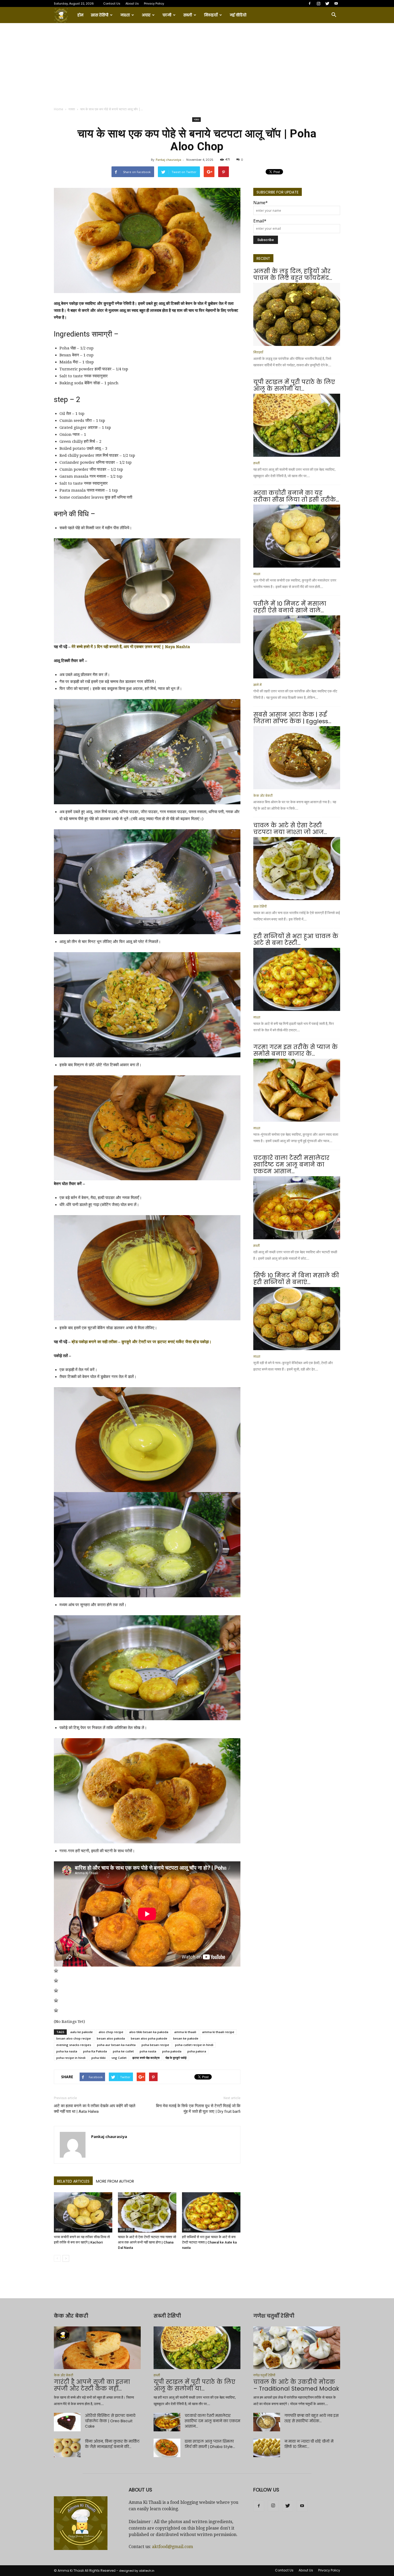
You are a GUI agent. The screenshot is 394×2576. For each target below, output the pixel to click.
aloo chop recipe (111, 2032)
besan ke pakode (186, 2038)
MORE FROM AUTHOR (115, 2181)
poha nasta (148, 2051)
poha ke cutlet (123, 2051)
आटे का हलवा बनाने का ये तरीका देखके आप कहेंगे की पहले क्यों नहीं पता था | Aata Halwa (95, 2109)
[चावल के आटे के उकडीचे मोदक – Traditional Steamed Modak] (297, 2348)
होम (80, 15)
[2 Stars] (56, 1981)
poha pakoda (172, 2051)
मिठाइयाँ (211, 15)
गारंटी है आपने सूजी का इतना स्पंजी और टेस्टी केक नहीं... (92, 2385)
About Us (132, 3)
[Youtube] (336, 3)
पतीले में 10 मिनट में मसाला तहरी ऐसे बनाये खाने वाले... (290, 607)
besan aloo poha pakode (149, 2038)
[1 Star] (56, 1971)
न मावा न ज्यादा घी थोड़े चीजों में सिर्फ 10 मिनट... (309, 2444)
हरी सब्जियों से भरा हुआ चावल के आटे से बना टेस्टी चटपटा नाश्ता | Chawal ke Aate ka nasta (209, 2242)
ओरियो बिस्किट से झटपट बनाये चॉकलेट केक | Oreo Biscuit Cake (110, 2421)
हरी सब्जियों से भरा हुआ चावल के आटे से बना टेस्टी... (296, 940)
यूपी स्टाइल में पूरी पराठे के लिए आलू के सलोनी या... (294, 385)
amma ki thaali (185, 2032)
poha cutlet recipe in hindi (194, 2045)
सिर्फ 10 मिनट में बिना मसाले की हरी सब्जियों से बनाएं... (296, 1279)
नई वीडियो (238, 15)
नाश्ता (125, 15)
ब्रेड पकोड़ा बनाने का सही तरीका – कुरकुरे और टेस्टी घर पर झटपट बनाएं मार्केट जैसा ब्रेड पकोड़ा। (142, 1342)
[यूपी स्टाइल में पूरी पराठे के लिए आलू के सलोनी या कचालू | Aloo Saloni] (297, 425)
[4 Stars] (56, 2000)
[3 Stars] (56, 1990)
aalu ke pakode (81, 2032)
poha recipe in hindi (71, 2058)
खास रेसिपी (100, 15)
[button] (334, 15)
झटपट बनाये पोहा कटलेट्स (146, 2058)
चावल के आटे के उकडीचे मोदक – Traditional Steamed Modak (296, 2385)
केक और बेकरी (263, 796)
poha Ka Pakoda (95, 2051)
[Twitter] (327, 3)
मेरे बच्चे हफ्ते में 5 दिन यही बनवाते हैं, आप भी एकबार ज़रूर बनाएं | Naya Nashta (131, 647)
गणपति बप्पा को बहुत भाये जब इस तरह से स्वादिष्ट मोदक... (311, 2418)
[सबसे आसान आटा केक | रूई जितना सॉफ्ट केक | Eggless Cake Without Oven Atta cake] (297, 758)
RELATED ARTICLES (73, 2181)
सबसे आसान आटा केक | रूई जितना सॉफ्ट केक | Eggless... (292, 718)
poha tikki (98, 2058)
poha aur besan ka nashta (116, 2045)
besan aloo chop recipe (74, 2038)
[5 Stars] (56, 2010)
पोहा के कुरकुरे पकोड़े (176, 2058)
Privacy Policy (154, 3)
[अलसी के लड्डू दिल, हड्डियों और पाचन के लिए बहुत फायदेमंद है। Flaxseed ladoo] (297, 314)
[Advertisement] (197, 63)
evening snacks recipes (74, 2045)
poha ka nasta (67, 2051)
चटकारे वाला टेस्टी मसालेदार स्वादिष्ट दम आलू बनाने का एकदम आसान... (291, 1165)
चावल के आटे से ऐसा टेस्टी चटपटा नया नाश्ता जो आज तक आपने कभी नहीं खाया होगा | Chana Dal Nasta (147, 2242)
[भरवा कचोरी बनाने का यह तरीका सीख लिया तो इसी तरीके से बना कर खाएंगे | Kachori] (83, 2212)
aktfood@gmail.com (172, 2547)
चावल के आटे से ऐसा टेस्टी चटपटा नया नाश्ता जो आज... (290, 829)
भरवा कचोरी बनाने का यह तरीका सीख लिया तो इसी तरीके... (296, 496)
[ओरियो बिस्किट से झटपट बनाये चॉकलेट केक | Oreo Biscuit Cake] (67, 2422)
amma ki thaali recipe (218, 2032)
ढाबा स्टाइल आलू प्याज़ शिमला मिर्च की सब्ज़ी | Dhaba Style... (210, 2444)
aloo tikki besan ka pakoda (149, 2032)
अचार (146, 15)
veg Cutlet (119, 2058)
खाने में (257, 685)
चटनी (167, 15)
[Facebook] (310, 3)
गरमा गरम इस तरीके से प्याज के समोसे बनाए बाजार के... (295, 1050)
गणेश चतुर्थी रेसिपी (264, 2375)
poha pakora (197, 2051)
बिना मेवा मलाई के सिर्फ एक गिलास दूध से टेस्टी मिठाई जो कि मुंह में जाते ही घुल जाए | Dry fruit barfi (198, 2109)
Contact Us (112, 3)
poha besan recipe (155, 2045)
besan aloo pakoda (111, 2038)
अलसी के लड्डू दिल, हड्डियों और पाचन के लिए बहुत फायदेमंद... (293, 275)
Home (59, 109)
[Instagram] (318, 3)
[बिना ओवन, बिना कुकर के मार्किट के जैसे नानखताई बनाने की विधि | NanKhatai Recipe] (67, 2448)
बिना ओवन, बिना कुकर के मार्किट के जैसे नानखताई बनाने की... (112, 2444)
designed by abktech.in (137, 2571)
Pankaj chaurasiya (168, 160)
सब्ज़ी (188, 15)
